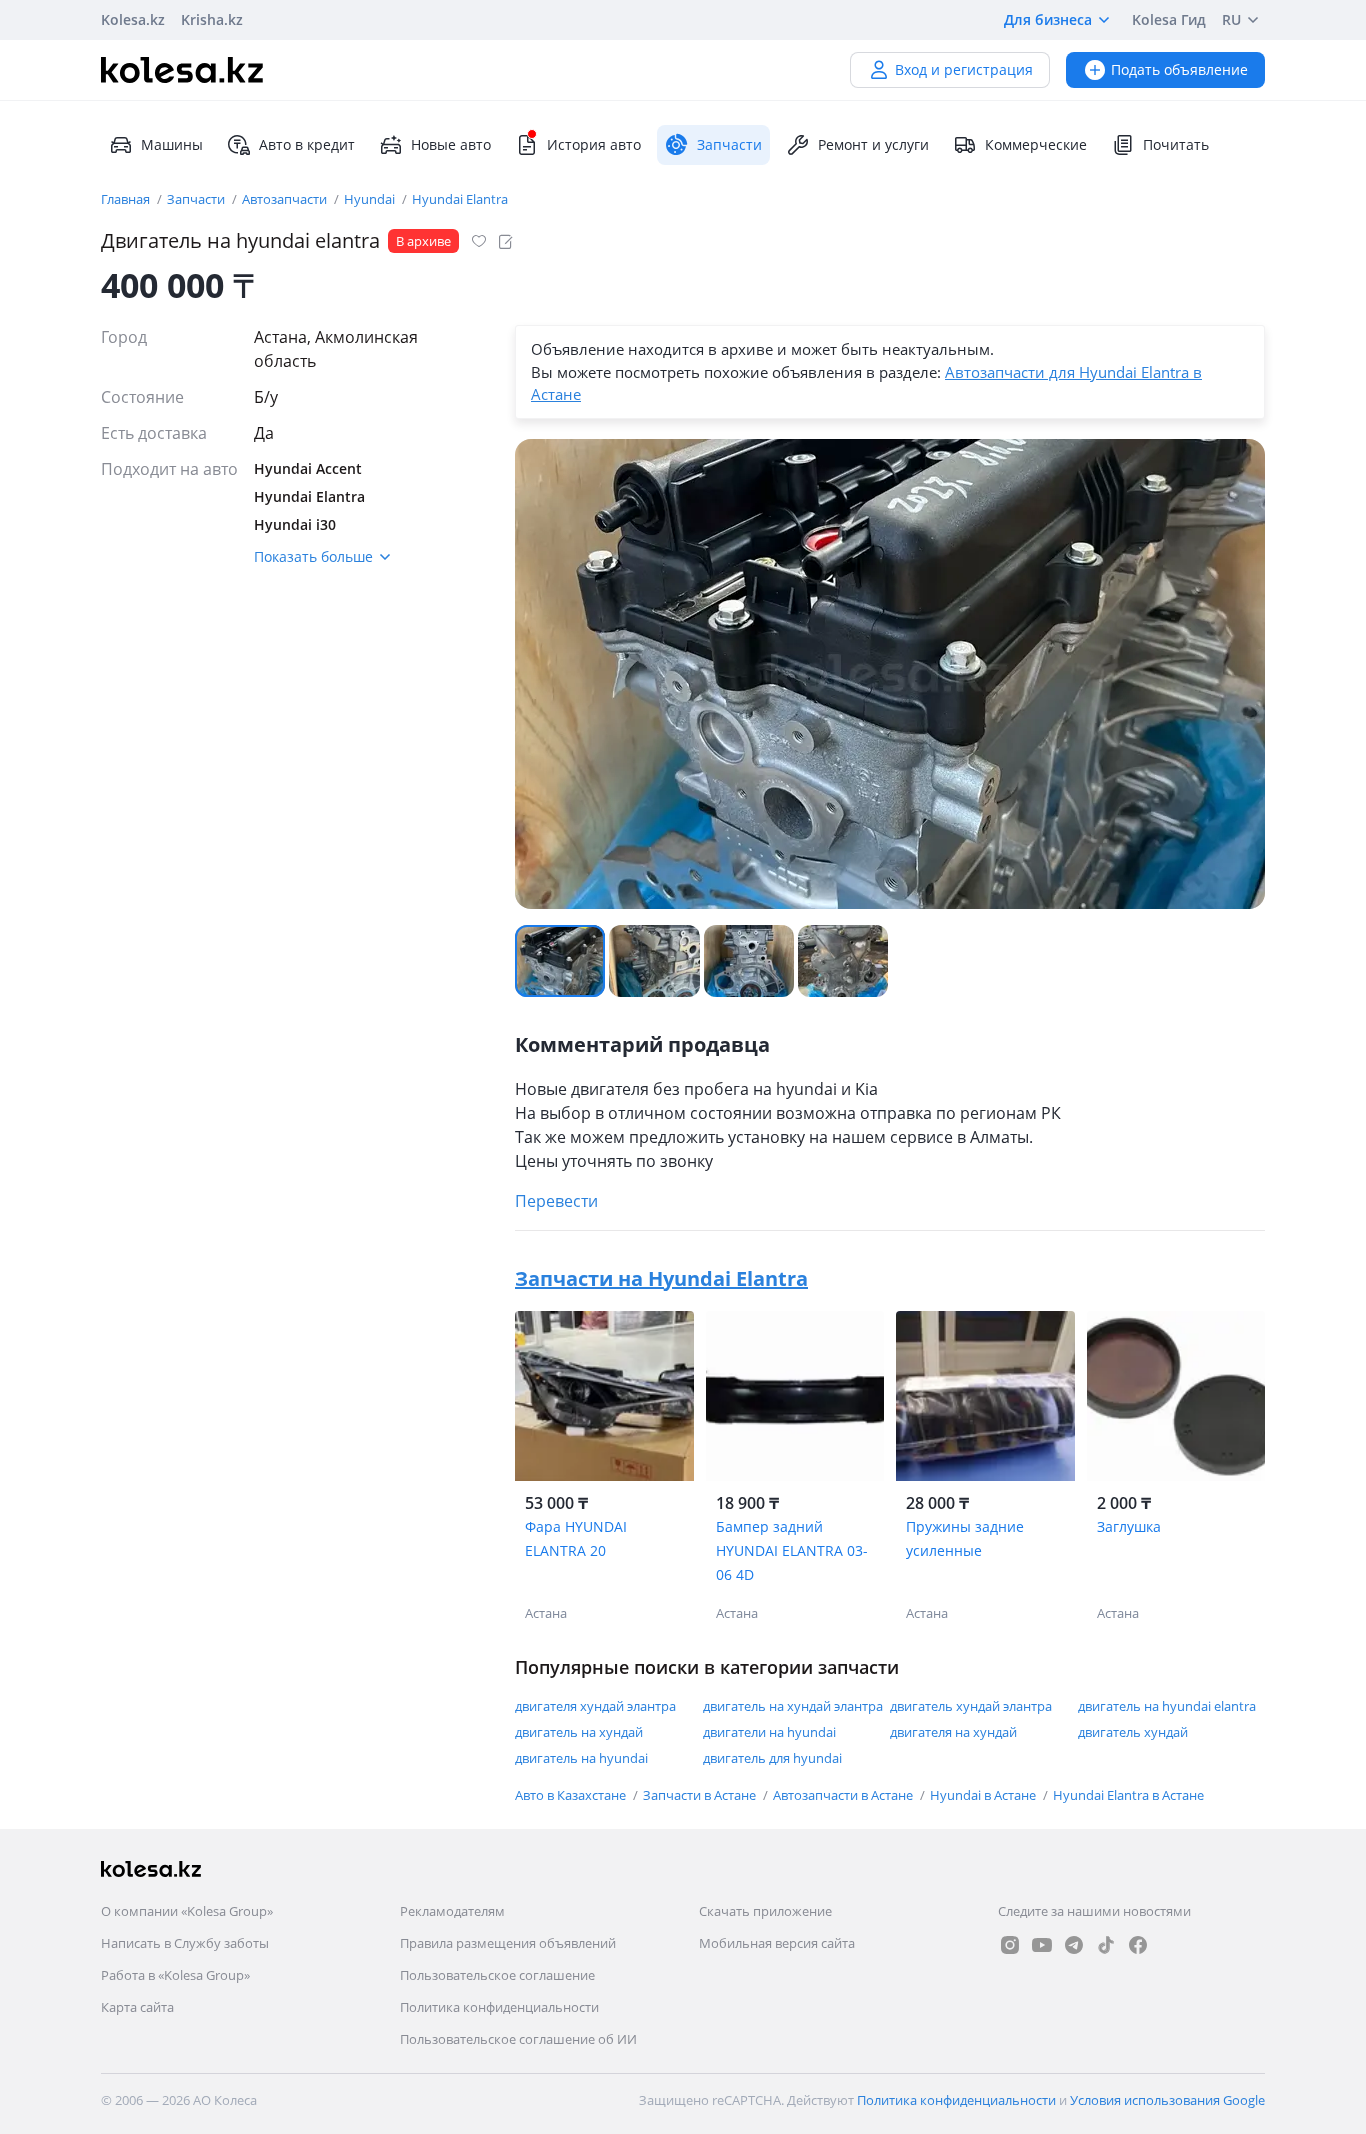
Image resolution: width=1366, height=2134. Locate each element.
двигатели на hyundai (769, 1732)
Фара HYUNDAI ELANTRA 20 (576, 1538)
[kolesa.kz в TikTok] (1106, 1945)
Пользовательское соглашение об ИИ (518, 2039)
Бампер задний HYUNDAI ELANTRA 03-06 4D (792, 1550)
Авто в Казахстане (572, 1795)
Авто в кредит (307, 144)
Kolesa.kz (133, 19)
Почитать (1176, 144)
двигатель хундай (1133, 1732)
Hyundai (371, 199)
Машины (172, 144)
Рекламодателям (452, 1911)
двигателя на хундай (953, 1732)
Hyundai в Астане (984, 1795)
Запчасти (197, 199)
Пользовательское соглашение (497, 1975)
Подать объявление (1179, 69)
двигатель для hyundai (772, 1758)
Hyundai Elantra (460, 199)
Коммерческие (1036, 144)
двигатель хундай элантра (971, 1706)
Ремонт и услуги (873, 144)
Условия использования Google (1167, 2100)
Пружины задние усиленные (965, 1538)
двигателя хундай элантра (595, 1706)
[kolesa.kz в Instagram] (1010, 1945)
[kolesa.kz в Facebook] (1138, 1945)
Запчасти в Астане (701, 1795)
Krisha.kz (212, 19)
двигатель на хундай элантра (793, 1706)
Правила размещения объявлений (508, 1943)
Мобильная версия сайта (777, 1943)
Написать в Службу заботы (185, 1943)
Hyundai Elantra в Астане (1128, 1795)
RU (1231, 19)
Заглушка (1129, 1526)
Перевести (556, 1201)
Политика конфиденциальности (499, 2007)
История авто (594, 144)
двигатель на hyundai (581, 1758)
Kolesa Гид (1169, 19)
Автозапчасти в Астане (844, 1795)
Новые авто (451, 144)
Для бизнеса (1048, 19)
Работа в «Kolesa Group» (175, 1975)
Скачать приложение (765, 1911)
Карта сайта (137, 2007)
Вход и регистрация (964, 69)
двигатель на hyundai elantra (1167, 1706)
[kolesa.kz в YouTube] (1042, 1945)
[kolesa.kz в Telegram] (1074, 1945)
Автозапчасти (286, 199)
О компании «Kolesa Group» (187, 1911)
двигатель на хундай (579, 1732)
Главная (127, 199)
